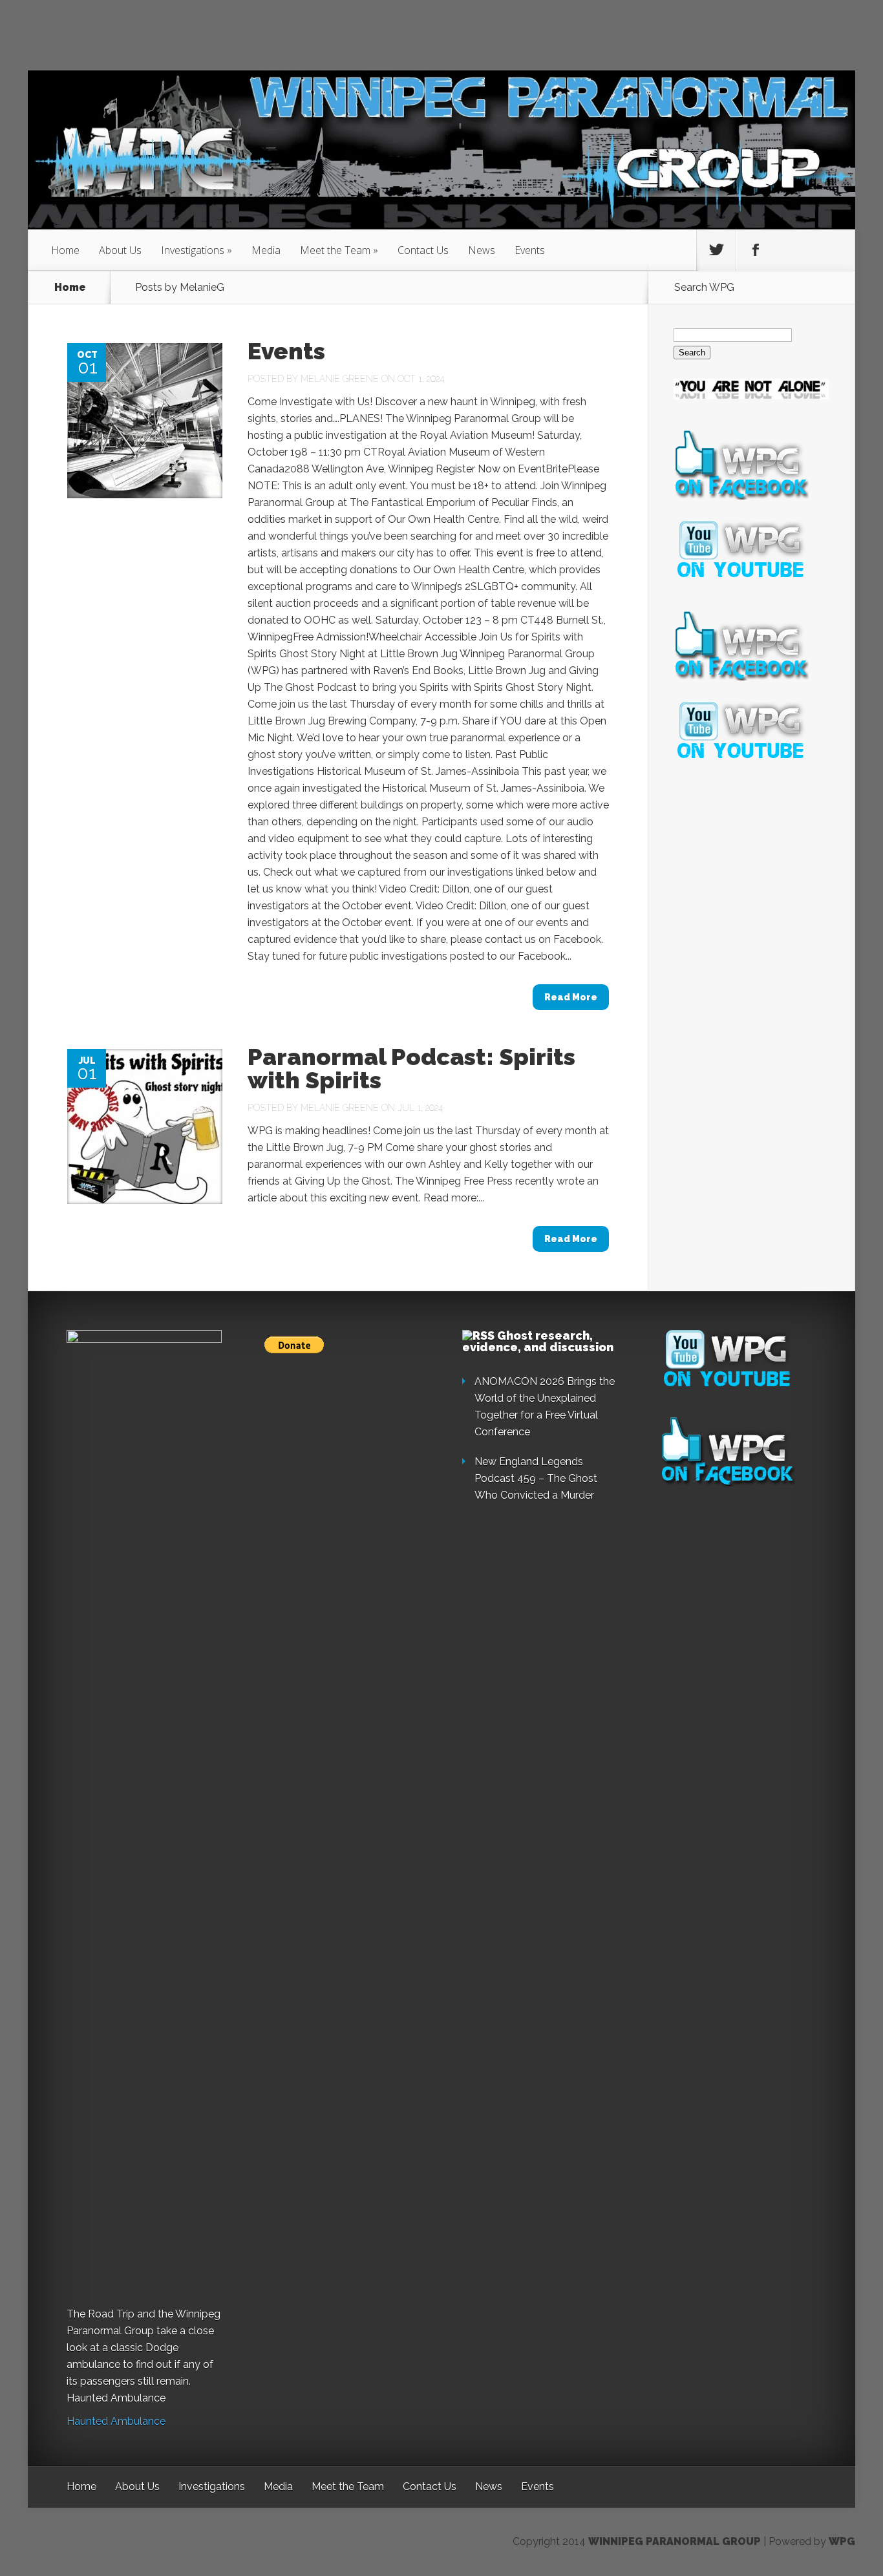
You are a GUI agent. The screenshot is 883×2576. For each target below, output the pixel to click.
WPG (842, 2541)
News (482, 250)
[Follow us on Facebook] (756, 250)
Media (266, 250)
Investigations (197, 250)
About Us (120, 250)
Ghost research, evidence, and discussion (538, 1341)
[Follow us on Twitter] (716, 250)
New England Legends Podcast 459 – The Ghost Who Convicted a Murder (536, 1478)
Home (65, 250)
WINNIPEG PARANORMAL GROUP (675, 2541)
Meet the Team (339, 250)
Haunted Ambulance (116, 2421)
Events (530, 250)
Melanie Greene (340, 379)
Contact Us (423, 250)
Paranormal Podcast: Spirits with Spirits (411, 1068)
